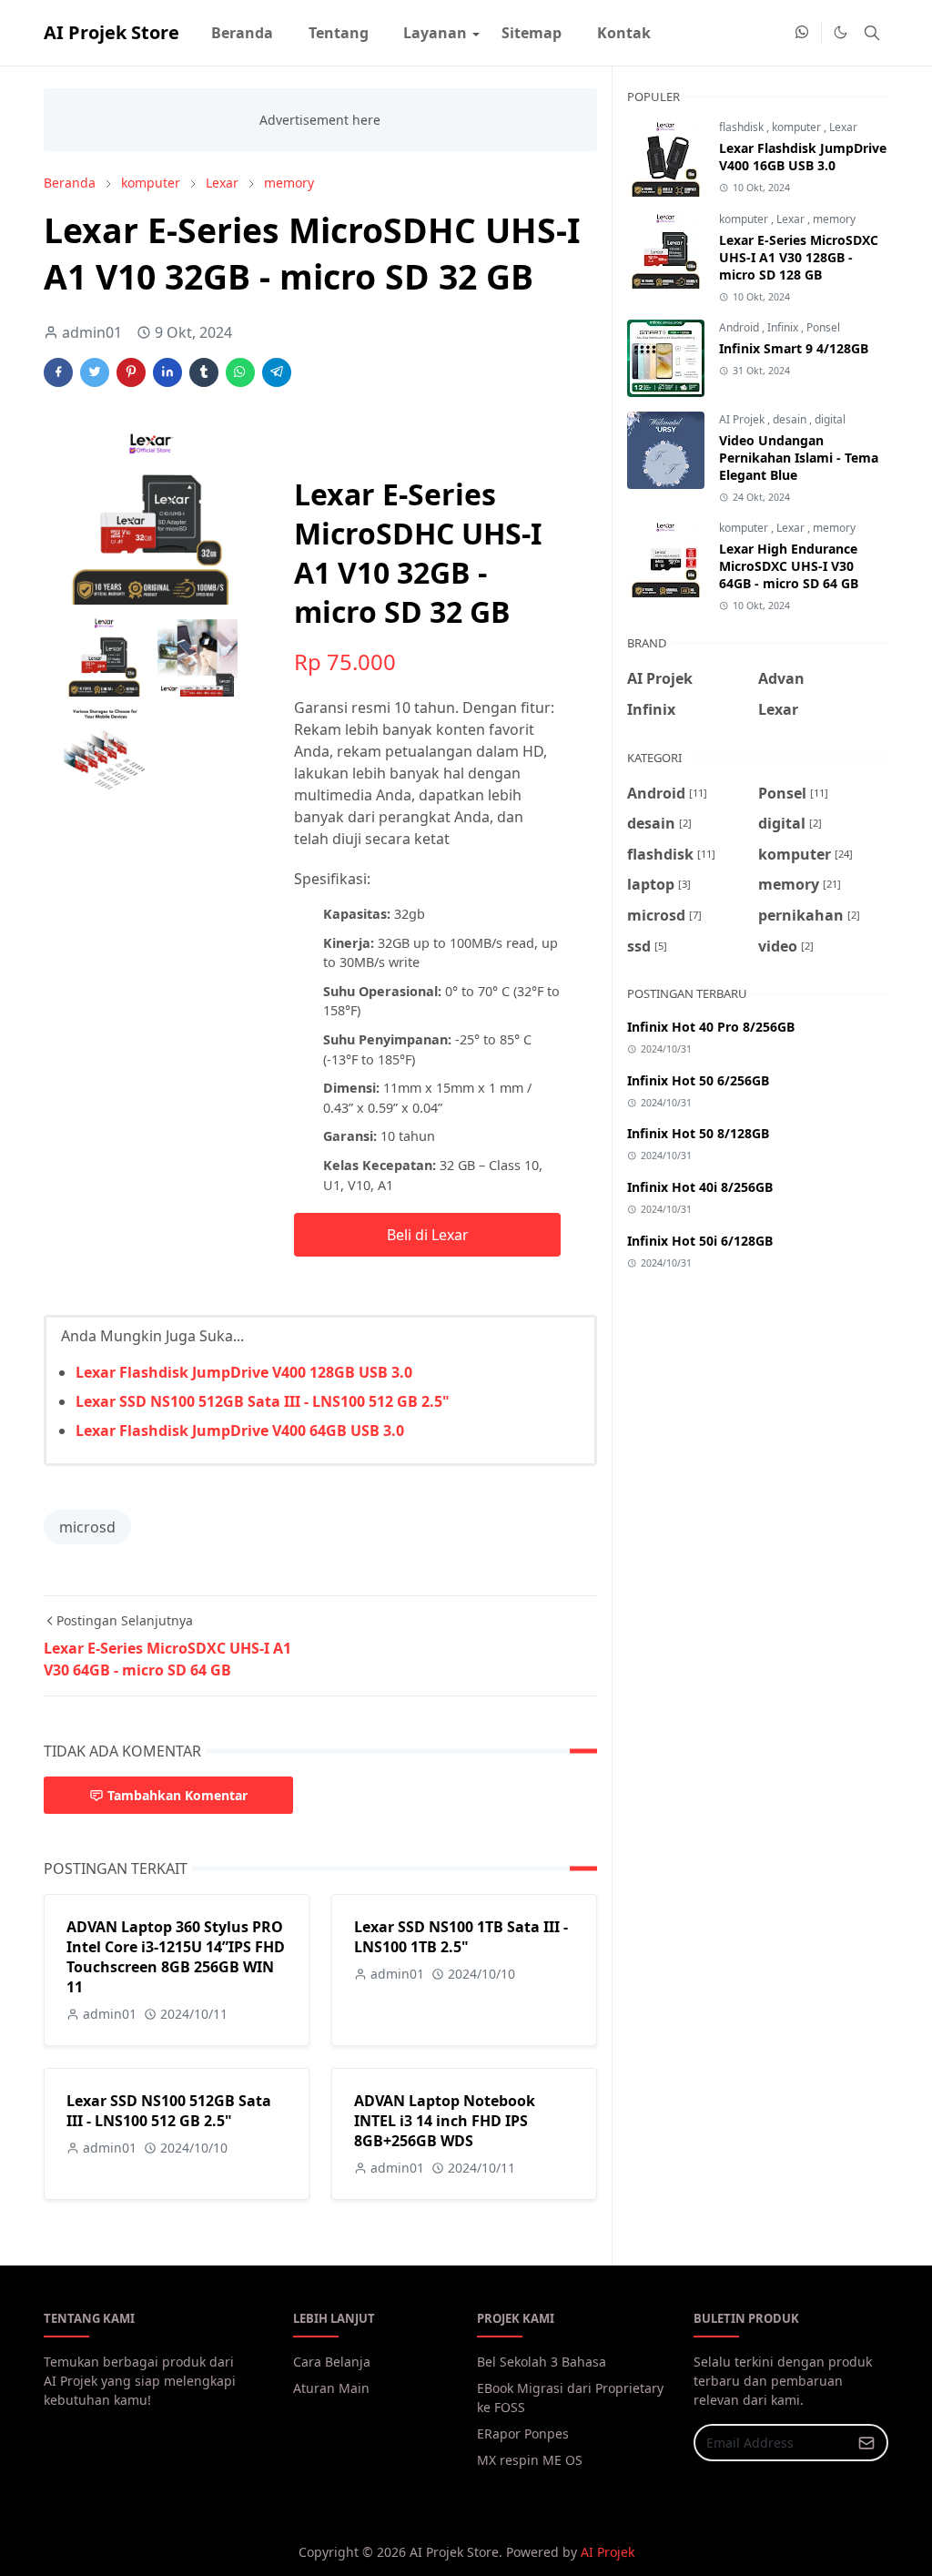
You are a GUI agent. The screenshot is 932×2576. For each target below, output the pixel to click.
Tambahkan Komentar (177, 1795)
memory (834, 219)
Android (740, 327)
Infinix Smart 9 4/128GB (794, 348)
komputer (798, 127)
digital (830, 419)
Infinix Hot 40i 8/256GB (700, 1187)
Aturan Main (331, 2388)
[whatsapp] (803, 33)
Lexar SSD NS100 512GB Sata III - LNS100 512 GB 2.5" (263, 1401)
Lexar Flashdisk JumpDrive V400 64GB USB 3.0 (240, 1431)
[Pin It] (131, 372)
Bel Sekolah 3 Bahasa (542, 2362)
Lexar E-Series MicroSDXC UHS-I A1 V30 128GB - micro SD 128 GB (799, 257)
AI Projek (743, 419)
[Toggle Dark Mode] (841, 32)
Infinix (784, 327)
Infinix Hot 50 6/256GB (698, 1080)
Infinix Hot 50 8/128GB (698, 1133)
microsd (87, 1527)
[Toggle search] (872, 33)
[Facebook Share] (58, 372)
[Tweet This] (95, 372)
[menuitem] (242, 33)
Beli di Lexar (428, 1235)
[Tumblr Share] (204, 372)
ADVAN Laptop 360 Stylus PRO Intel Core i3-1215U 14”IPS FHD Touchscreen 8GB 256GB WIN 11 (176, 1957)
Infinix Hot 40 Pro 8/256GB (711, 1027)
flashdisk (743, 127)
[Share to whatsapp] (240, 372)
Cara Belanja (332, 2362)
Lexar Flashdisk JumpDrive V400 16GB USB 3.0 (803, 157)
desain (791, 419)
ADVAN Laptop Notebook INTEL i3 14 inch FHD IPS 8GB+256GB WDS (445, 2121)
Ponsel (823, 327)
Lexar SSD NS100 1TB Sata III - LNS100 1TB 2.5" (461, 1937)
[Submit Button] (866, 2443)
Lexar (843, 127)
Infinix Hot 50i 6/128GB (700, 1241)
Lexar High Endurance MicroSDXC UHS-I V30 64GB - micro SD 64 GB (789, 566)
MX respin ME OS (530, 2460)
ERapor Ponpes (523, 2433)
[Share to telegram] (277, 372)
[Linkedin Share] (167, 372)
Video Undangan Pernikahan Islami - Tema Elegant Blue (799, 458)
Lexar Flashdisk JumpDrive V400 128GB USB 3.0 (244, 1372)
